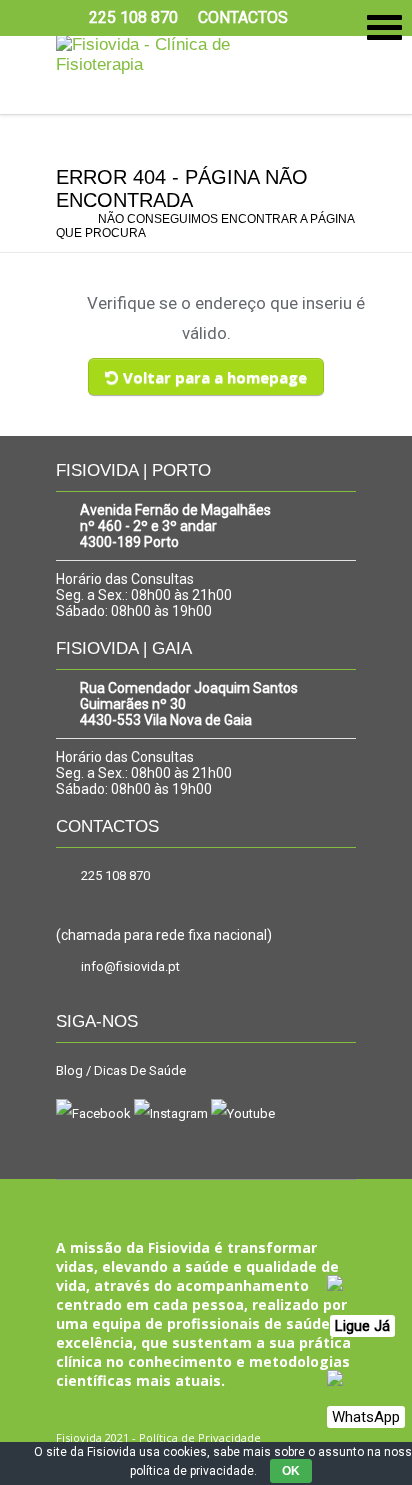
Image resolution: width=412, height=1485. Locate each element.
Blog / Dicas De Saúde (121, 1070)
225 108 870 (115, 875)
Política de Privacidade (200, 1437)
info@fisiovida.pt (130, 966)
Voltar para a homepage (215, 377)
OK (291, 1471)
